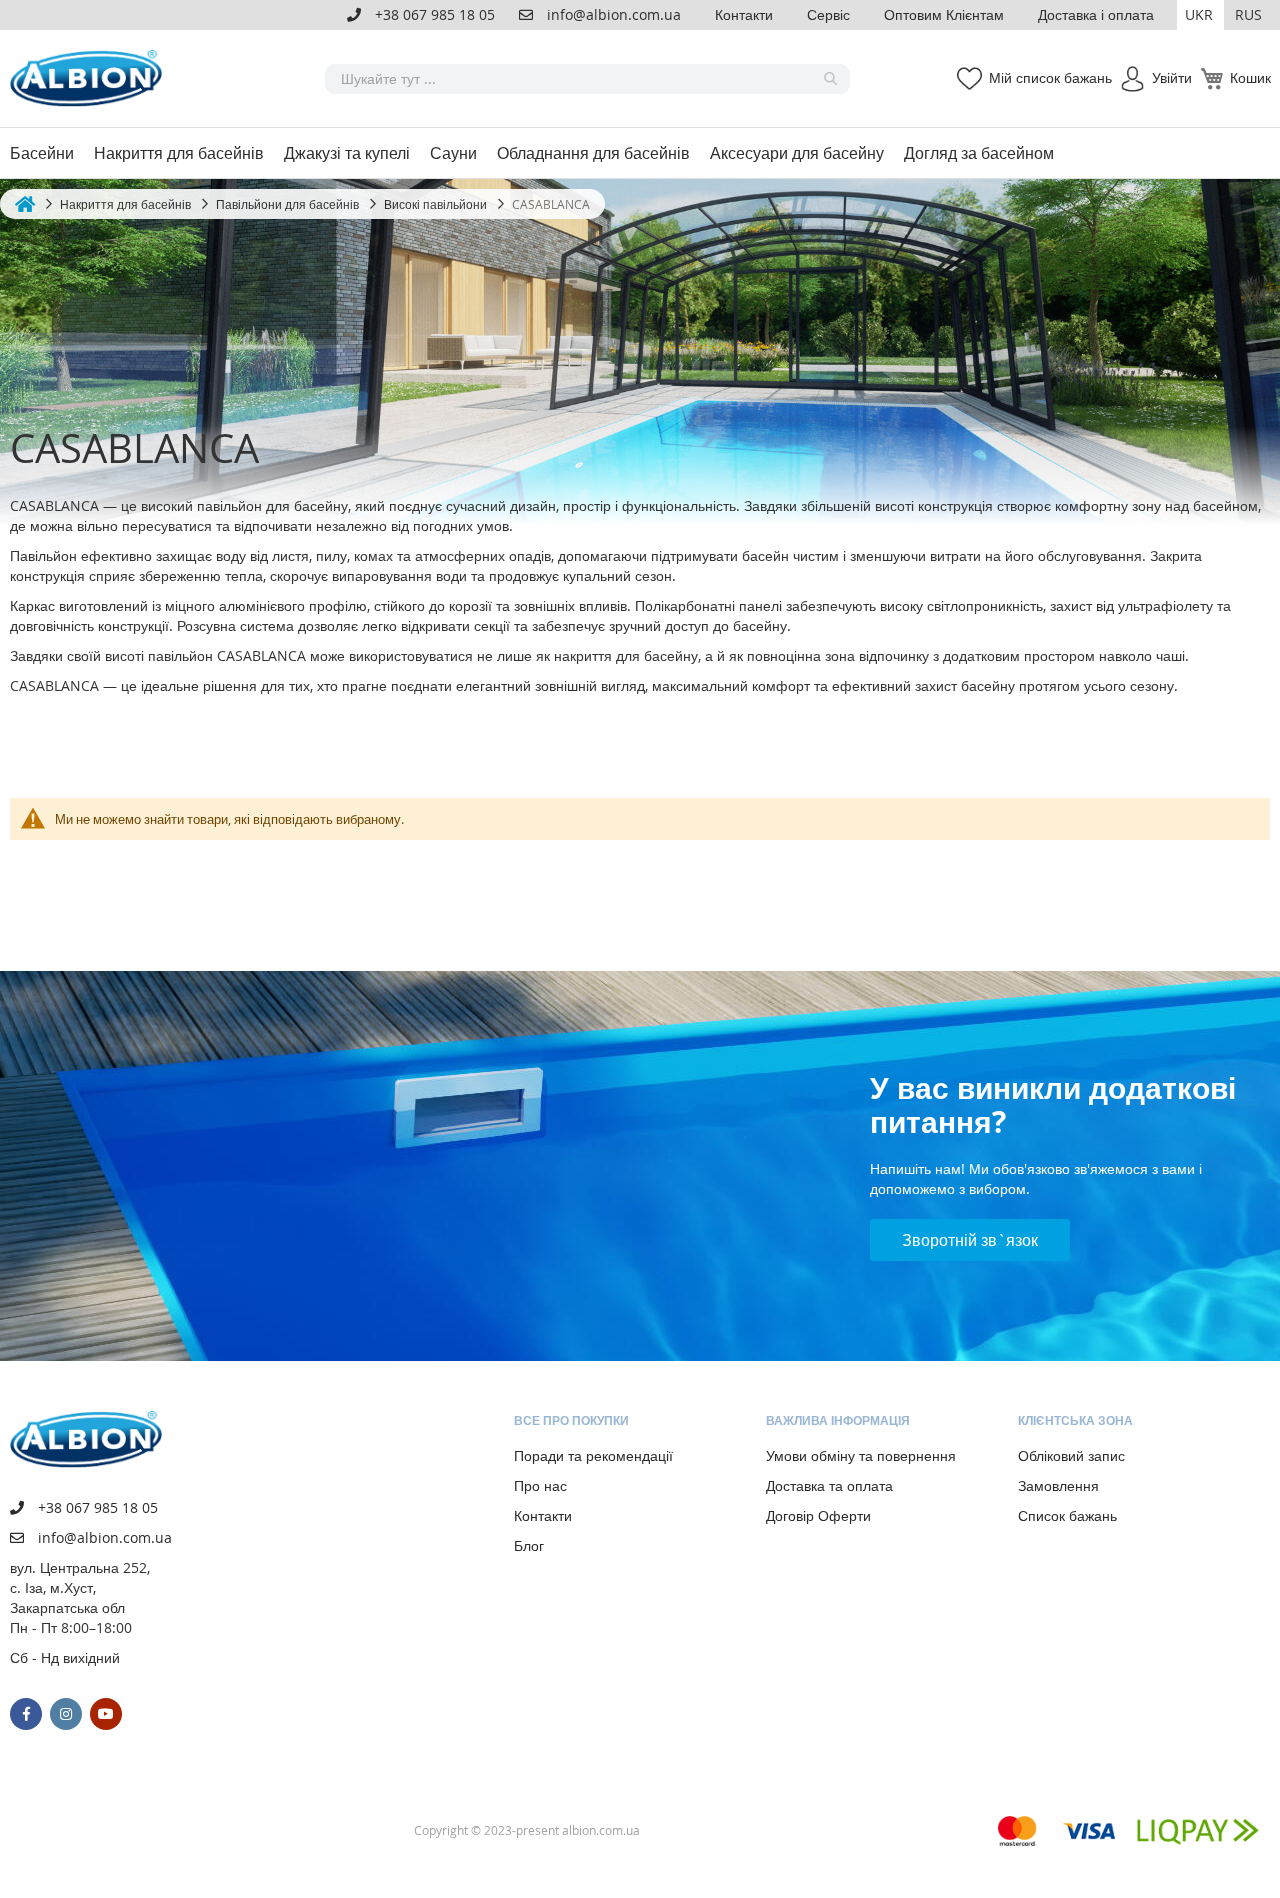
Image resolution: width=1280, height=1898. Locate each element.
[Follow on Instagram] (66, 1714)
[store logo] (90, 78)
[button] (1200, 15)
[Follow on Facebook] (26, 1714)
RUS (1248, 14)
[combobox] (587, 79)
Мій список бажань (1050, 77)
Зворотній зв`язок (970, 1240)
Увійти (1172, 77)
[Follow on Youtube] (106, 1714)
